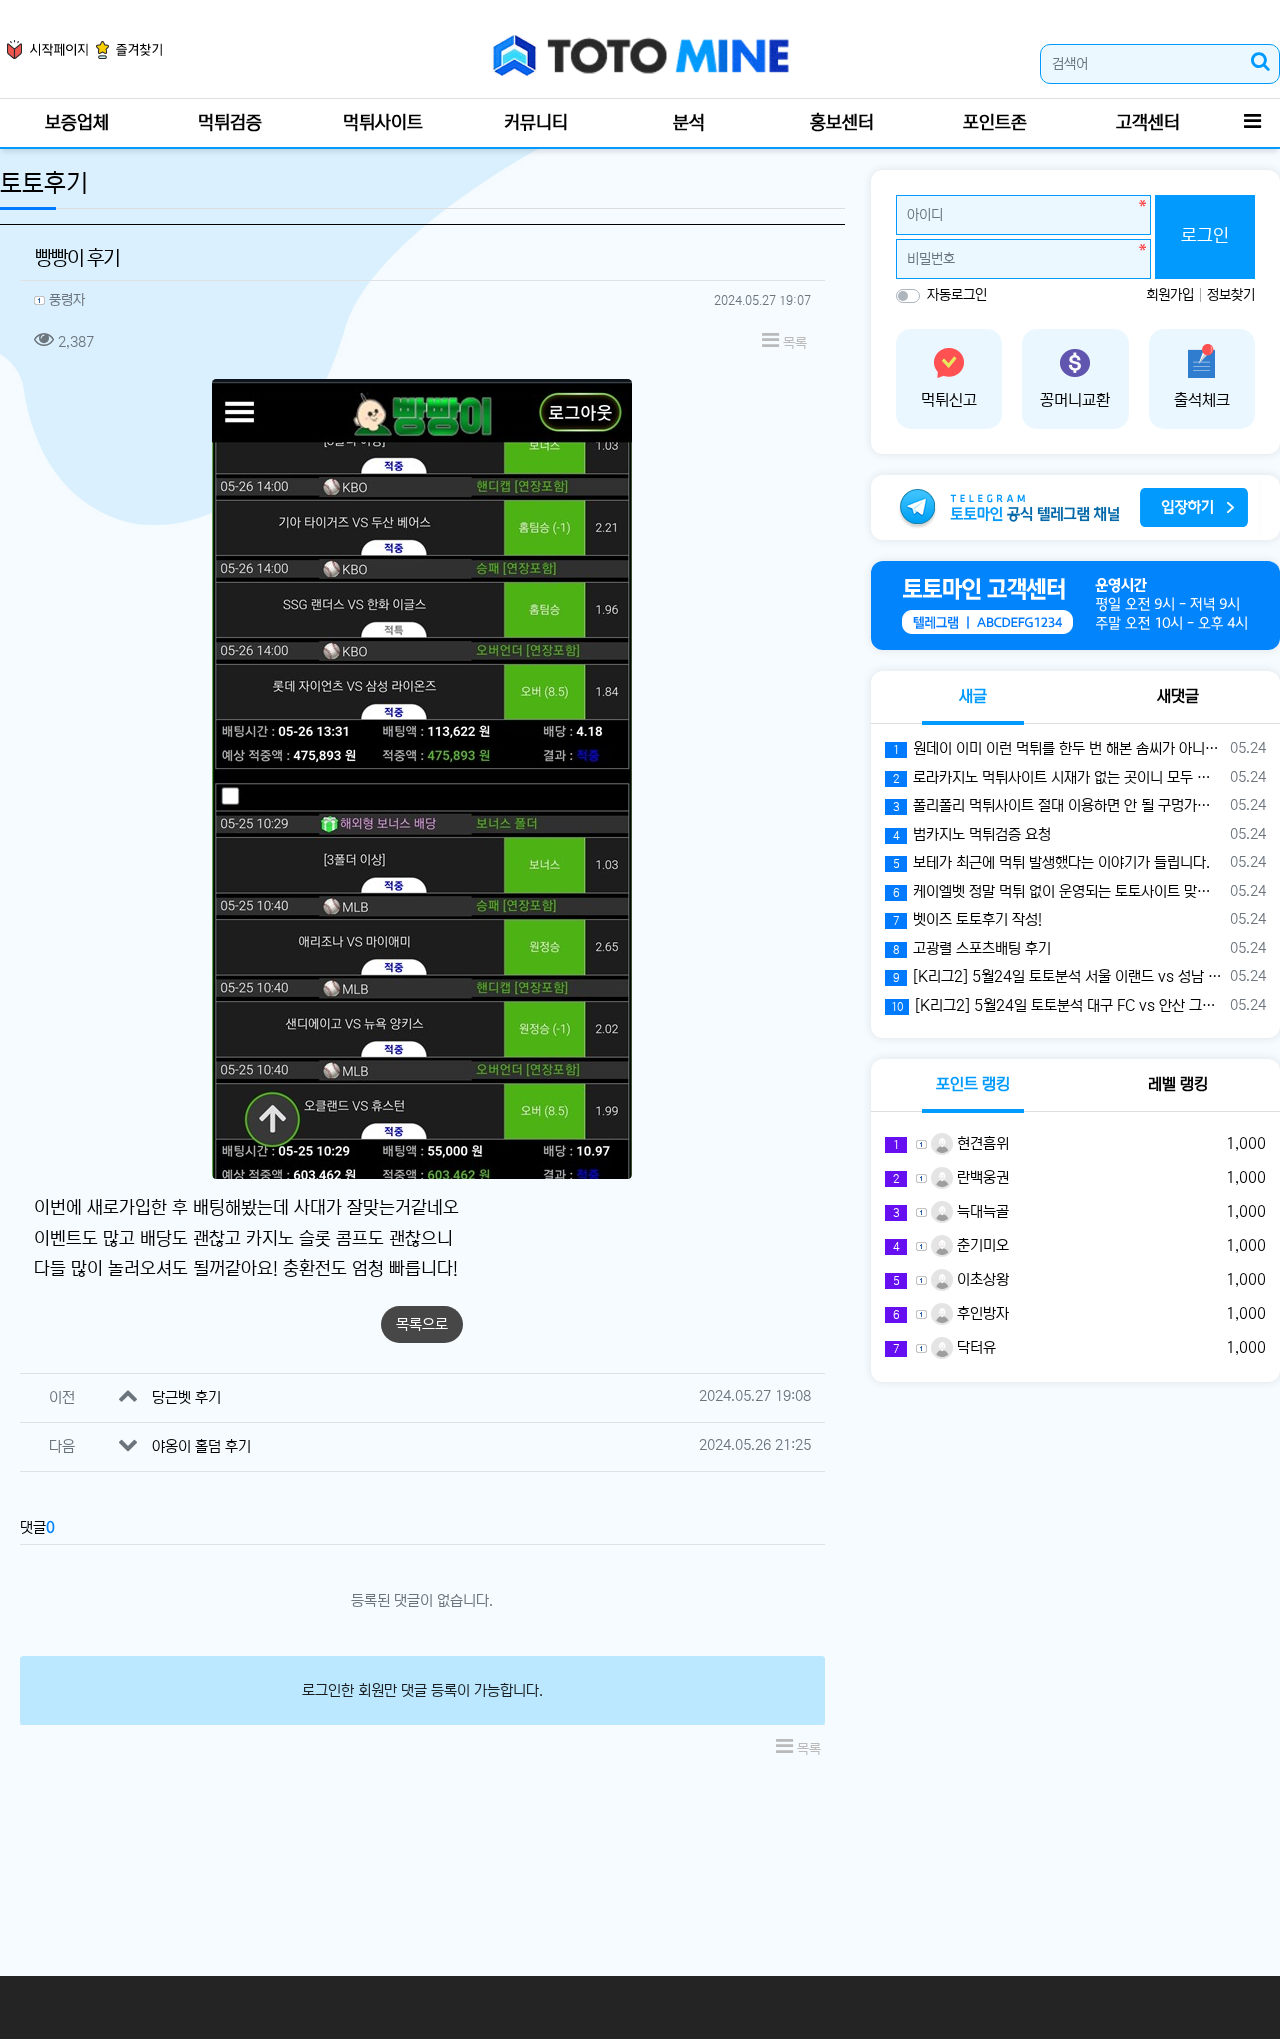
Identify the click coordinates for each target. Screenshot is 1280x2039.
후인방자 (981, 1313)
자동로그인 (957, 295)
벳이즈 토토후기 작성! (967, 919)
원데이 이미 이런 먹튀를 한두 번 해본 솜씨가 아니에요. (1058, 748)
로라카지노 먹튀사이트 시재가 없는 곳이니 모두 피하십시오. (1058, 777)
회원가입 (1172, 295)
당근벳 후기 (186, 1397)
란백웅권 (981, 1177)
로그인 (1205, 236)
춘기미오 (981, 1245)
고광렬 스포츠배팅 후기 (972, 948)
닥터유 (974, 1347)
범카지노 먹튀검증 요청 (972, 834)
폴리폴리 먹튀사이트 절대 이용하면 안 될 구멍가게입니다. (1058, 805)
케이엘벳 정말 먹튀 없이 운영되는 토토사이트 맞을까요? (1058, 891)
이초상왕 (981, 1279)
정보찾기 (1231, 295)
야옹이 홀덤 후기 (201, 1446)
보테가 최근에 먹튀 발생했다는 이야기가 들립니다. (1051, 862)
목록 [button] (793, 343)
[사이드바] (1252, 123)
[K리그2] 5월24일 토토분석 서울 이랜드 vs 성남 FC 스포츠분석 (1058, 976)
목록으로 (422, 1324)
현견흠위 (981, 1143)
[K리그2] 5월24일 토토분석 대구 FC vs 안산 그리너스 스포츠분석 (1057, 1005)
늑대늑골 (981, 1211)
